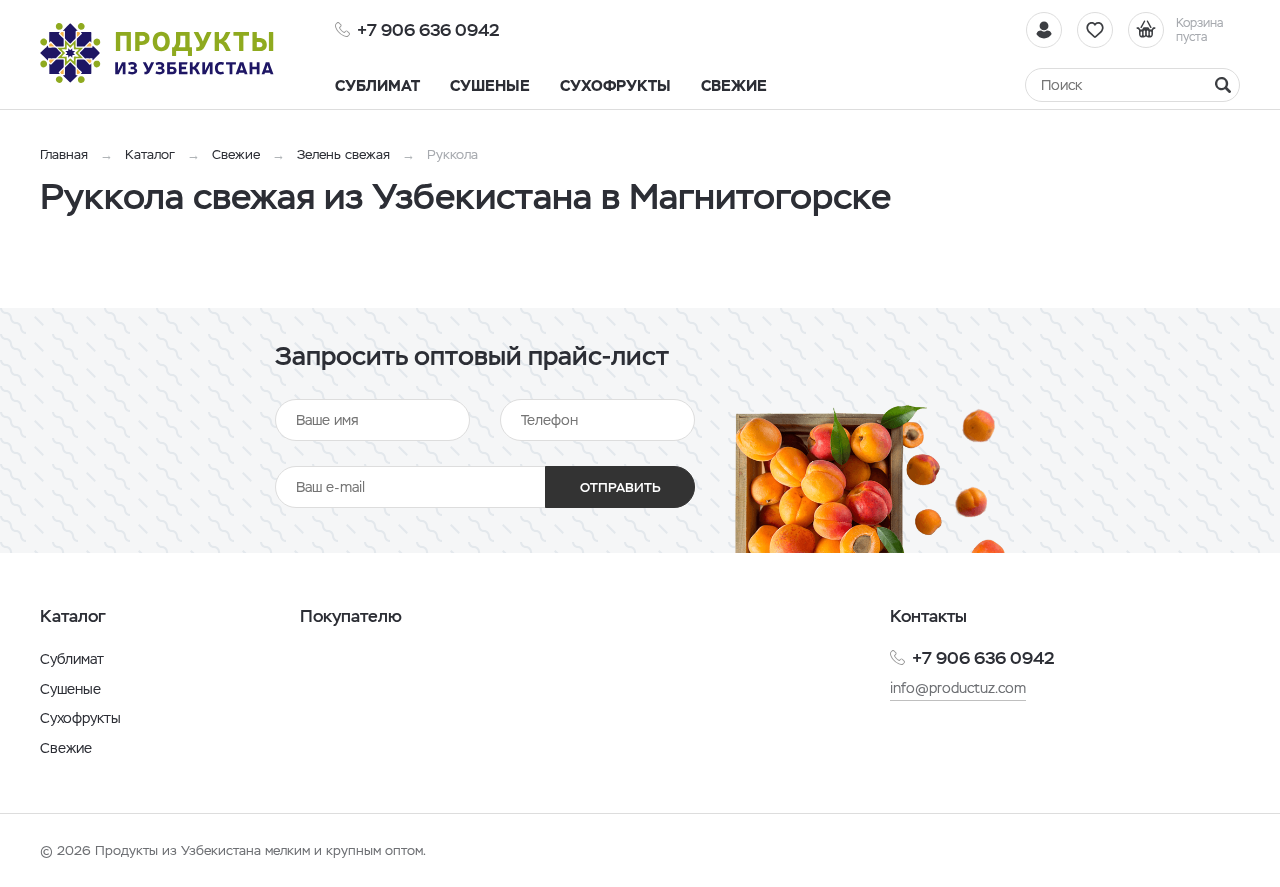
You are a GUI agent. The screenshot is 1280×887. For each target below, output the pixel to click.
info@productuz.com (958, 688)
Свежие (236, 154)
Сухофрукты (80, 718)
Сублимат (72, 659)
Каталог (150, 154)
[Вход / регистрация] (1044, 30)
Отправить (620, 487)
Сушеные (70, 689)
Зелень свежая (343, 154)
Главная (64, 154)
